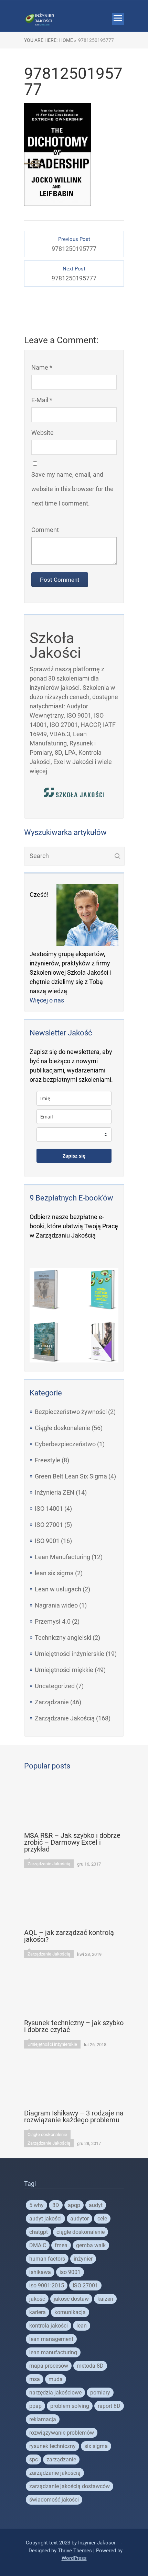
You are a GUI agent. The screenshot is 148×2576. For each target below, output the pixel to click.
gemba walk (91, 2245)
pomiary (100, 2393)
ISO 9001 (47, 1541)
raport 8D (109, 2406)
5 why (36, 2205)
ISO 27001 (49, 1525)
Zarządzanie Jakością (65, 1718)
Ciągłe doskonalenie (62, 1428)
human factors (47, 2259)
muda (56, 2379)
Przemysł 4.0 (53, 1621)
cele (102, 2219)
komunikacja (70, 2312)
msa (35, 2379)
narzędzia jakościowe (55, 2393)
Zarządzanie (52, 1702)
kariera (38, 2312)
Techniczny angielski (63, 1638)
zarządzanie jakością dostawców (70, 2486)
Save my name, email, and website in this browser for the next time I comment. (72, 489)
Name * (42, 367)
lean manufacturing (53, 2352)
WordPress (74, 2558)
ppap (35, 2406)
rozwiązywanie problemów (62, 2433)
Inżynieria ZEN (55, 1492)
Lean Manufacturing (62, 1557)
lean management (51, 2339)
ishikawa (40, 2272)
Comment (45, 530)
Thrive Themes (75, 2551)
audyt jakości (45, 2219)
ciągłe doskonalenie (81, 2232)
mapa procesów (49, 2366)
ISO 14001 (49, 1509)
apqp (74, 2205)
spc (34, 2459)
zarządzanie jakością (55, 2473)
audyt (96, 2205)
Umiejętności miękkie (64, 1670)
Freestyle (47, 1460)
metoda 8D (90, 2366)
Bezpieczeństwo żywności (71, 1412)
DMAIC (38, 2245)
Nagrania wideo (56, 1605)
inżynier (83, 2259)
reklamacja (43, 2419)
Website (43, 433)
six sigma (96, 2446)
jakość (37, 2299)
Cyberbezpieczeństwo (65, 1444)
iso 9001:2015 (47, 2285)
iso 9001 (70, 2272)
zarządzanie (61, 2459)
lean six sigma (54, 1573)
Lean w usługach (58, 1589)
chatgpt (39, 2232)
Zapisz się (74, 1156)
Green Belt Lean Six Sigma (71, 1476)
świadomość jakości (54, 2500)
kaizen (105, 2299)
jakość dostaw (71, 2299)
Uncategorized (55, 1686)
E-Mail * (42, 400)
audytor (80, 2219)
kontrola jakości (49, 2326)
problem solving (70, 2406)
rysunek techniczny (52, 2446)
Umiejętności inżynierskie (70, 1654)
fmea (61, 2245)
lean (82, 2326)
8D (56, 2205)
